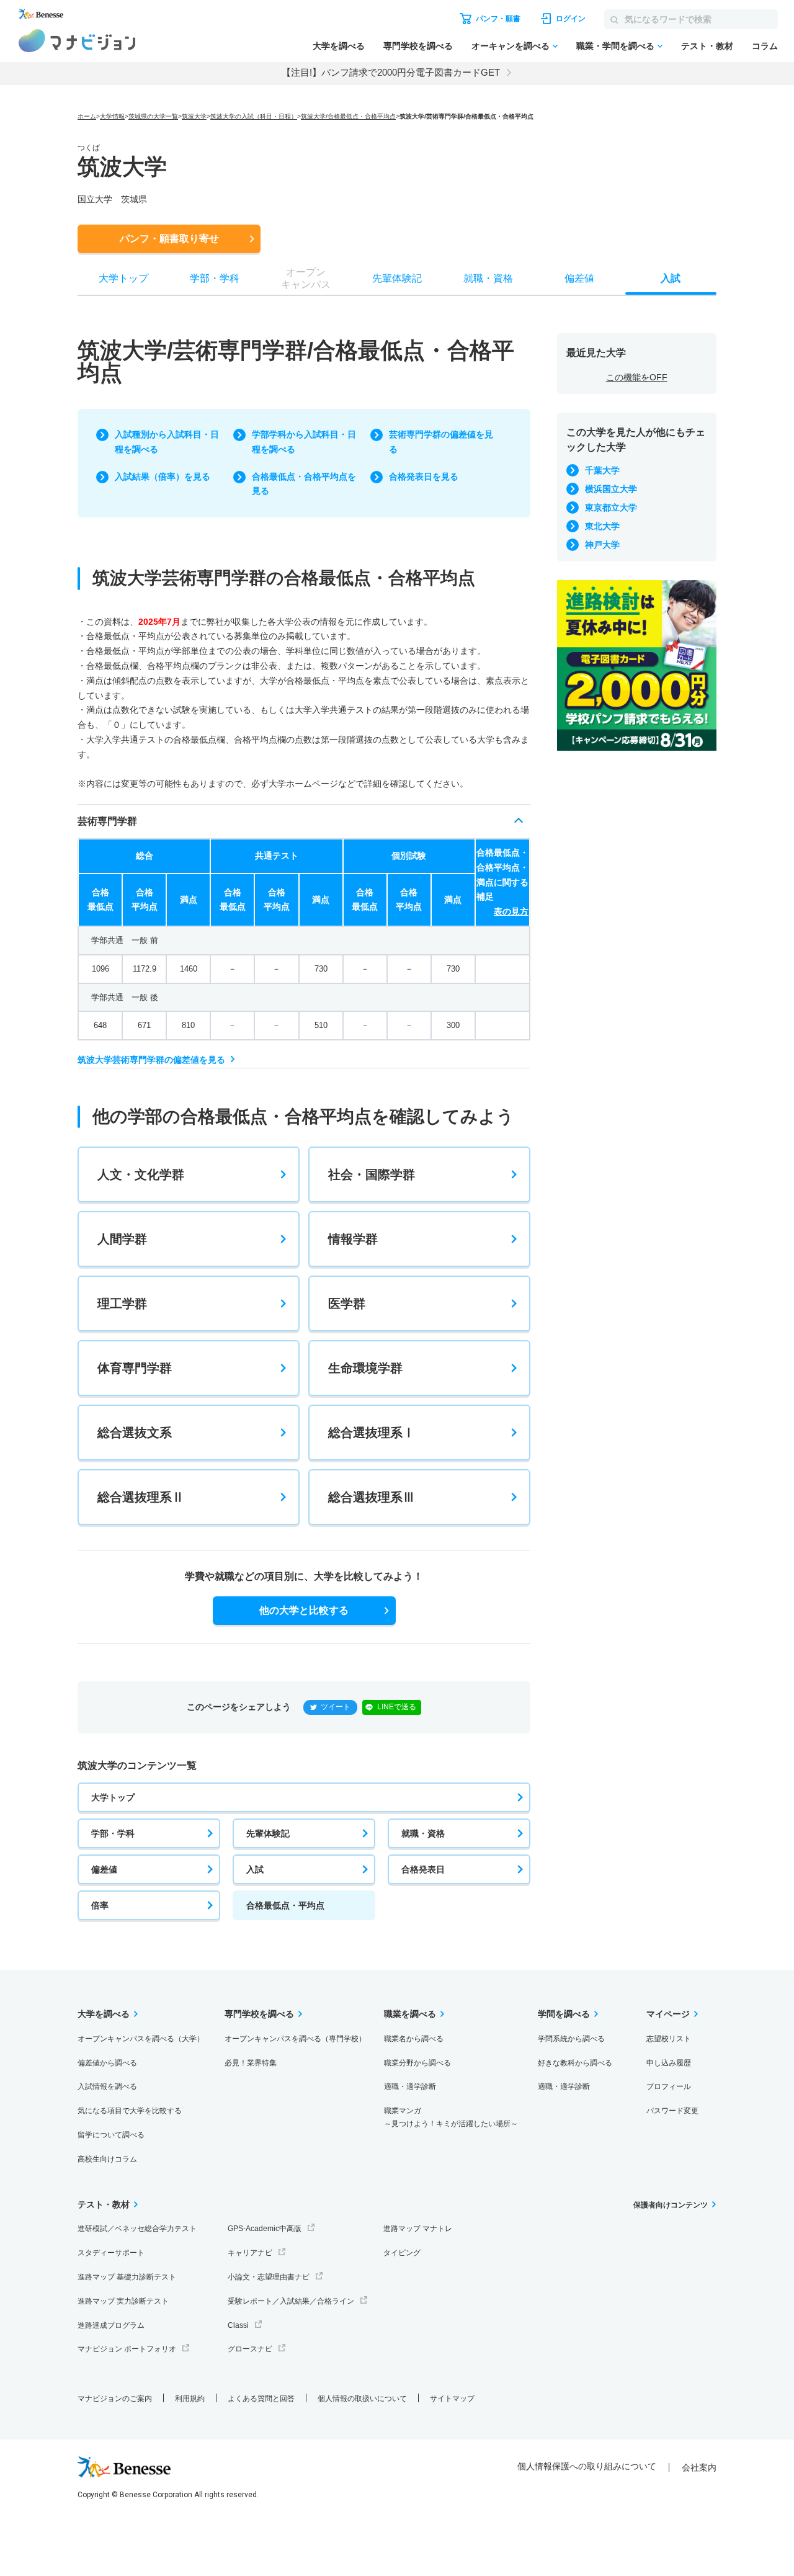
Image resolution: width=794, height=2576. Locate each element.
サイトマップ (452, 2399)
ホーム (87, 116)
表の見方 (511, 911)
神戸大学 (602, 545)
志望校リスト (669, 2039)
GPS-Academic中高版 (265, 2229)
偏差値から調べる (107, 2063)
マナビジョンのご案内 (115, 2399)
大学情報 (112, 116)
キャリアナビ (250, 2253)
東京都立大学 (611, 508)
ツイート (336, 1707)
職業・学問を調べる (615, 46)
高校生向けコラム (107, 2159)
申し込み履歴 (669, 2063)
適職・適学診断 (410, 2086)
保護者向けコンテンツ (671, 2205)
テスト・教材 (707, 46)
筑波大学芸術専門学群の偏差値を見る (151, 1060)
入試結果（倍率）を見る (163, 476)
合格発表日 (423, 1869)
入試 (255, 1869)
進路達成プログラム (111, 2325)
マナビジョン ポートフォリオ (127, 2349)
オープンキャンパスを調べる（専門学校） (295, 2039)
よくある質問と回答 (261, 2399)
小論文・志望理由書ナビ (269, 2277)
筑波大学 (194, 116)
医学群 (347, 1304)
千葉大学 (602, 470)
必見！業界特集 (251, 2063)
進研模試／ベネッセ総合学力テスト (137, 2229)
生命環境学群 (365, 1368)
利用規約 (190, 2399)
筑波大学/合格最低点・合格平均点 (348, 116)
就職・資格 (423, 1833)
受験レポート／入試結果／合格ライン (291, 2301)
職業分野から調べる (417, 2063)
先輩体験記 (268, 1833)
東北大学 (602, 526)
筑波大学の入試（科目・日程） (254, 116)
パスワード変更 (672, 2111)
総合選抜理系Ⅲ (372, 1497)
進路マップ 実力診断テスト (123, 2301)
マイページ (668, 2014)
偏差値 (104, 1869)
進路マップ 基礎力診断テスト (127, 2277)
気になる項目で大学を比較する (130, 2111)
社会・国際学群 (372, 1174)
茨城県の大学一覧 (153, 116)
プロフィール (669, 2086)
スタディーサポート (111, 2253)
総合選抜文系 (135, 1433)
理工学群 (122, 1304)
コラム (765, 46)
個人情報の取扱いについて (362, 2399)
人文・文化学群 (141, 1174)
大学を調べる (339, 46)
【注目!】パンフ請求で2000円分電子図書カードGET (391, 72)
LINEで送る (397, 1707)
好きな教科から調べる (575, 2063)
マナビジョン (77, 41)
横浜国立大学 (611, 489)
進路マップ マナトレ (418, 2229)
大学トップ (113, 1797)
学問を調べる (564, 2014)
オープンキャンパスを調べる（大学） (141, 2039)
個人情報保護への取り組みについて (587, 2466)
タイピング (402, 2253)
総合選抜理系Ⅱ (141, 1497)
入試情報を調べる (107, 2086)
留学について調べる (111, 2135)
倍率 (100, 1905)
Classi (238, 2325)
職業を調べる (410, 2014)
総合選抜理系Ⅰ (372, 1433)
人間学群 (122, 1239)
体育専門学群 (135, 1368)
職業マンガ (451, 2117)
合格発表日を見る (424, 476)
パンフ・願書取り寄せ (169, 239)
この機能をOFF (637, 377)
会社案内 (699, 2467)
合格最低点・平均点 (285, 1905)
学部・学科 (113, 1833)
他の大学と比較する (304, 1610)
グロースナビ (250, 2349)
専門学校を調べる (418, 46)
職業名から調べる (414, 2039)
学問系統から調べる (571, 2039)
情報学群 (353, 1239)
